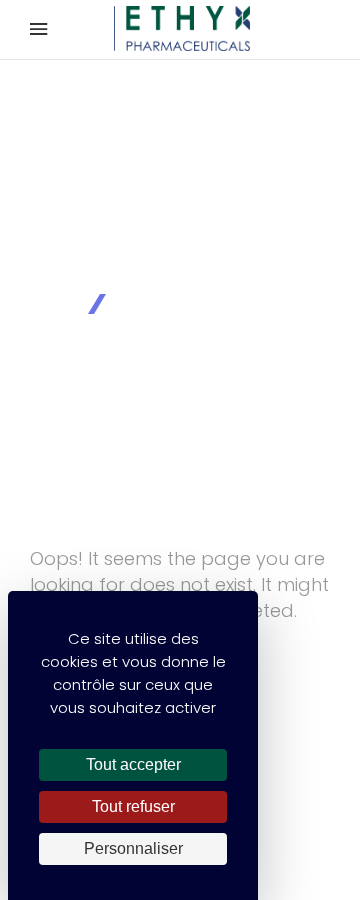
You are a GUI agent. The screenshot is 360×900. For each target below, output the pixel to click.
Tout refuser (133, 806)
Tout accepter (133, 764)
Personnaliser (133, 848)
